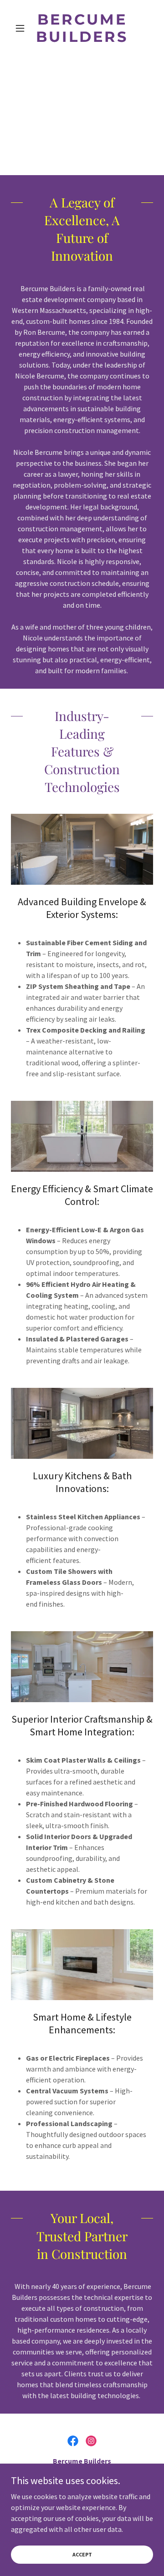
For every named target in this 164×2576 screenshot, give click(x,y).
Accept (82, 2554)
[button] (22, 28)
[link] (82, 28)
